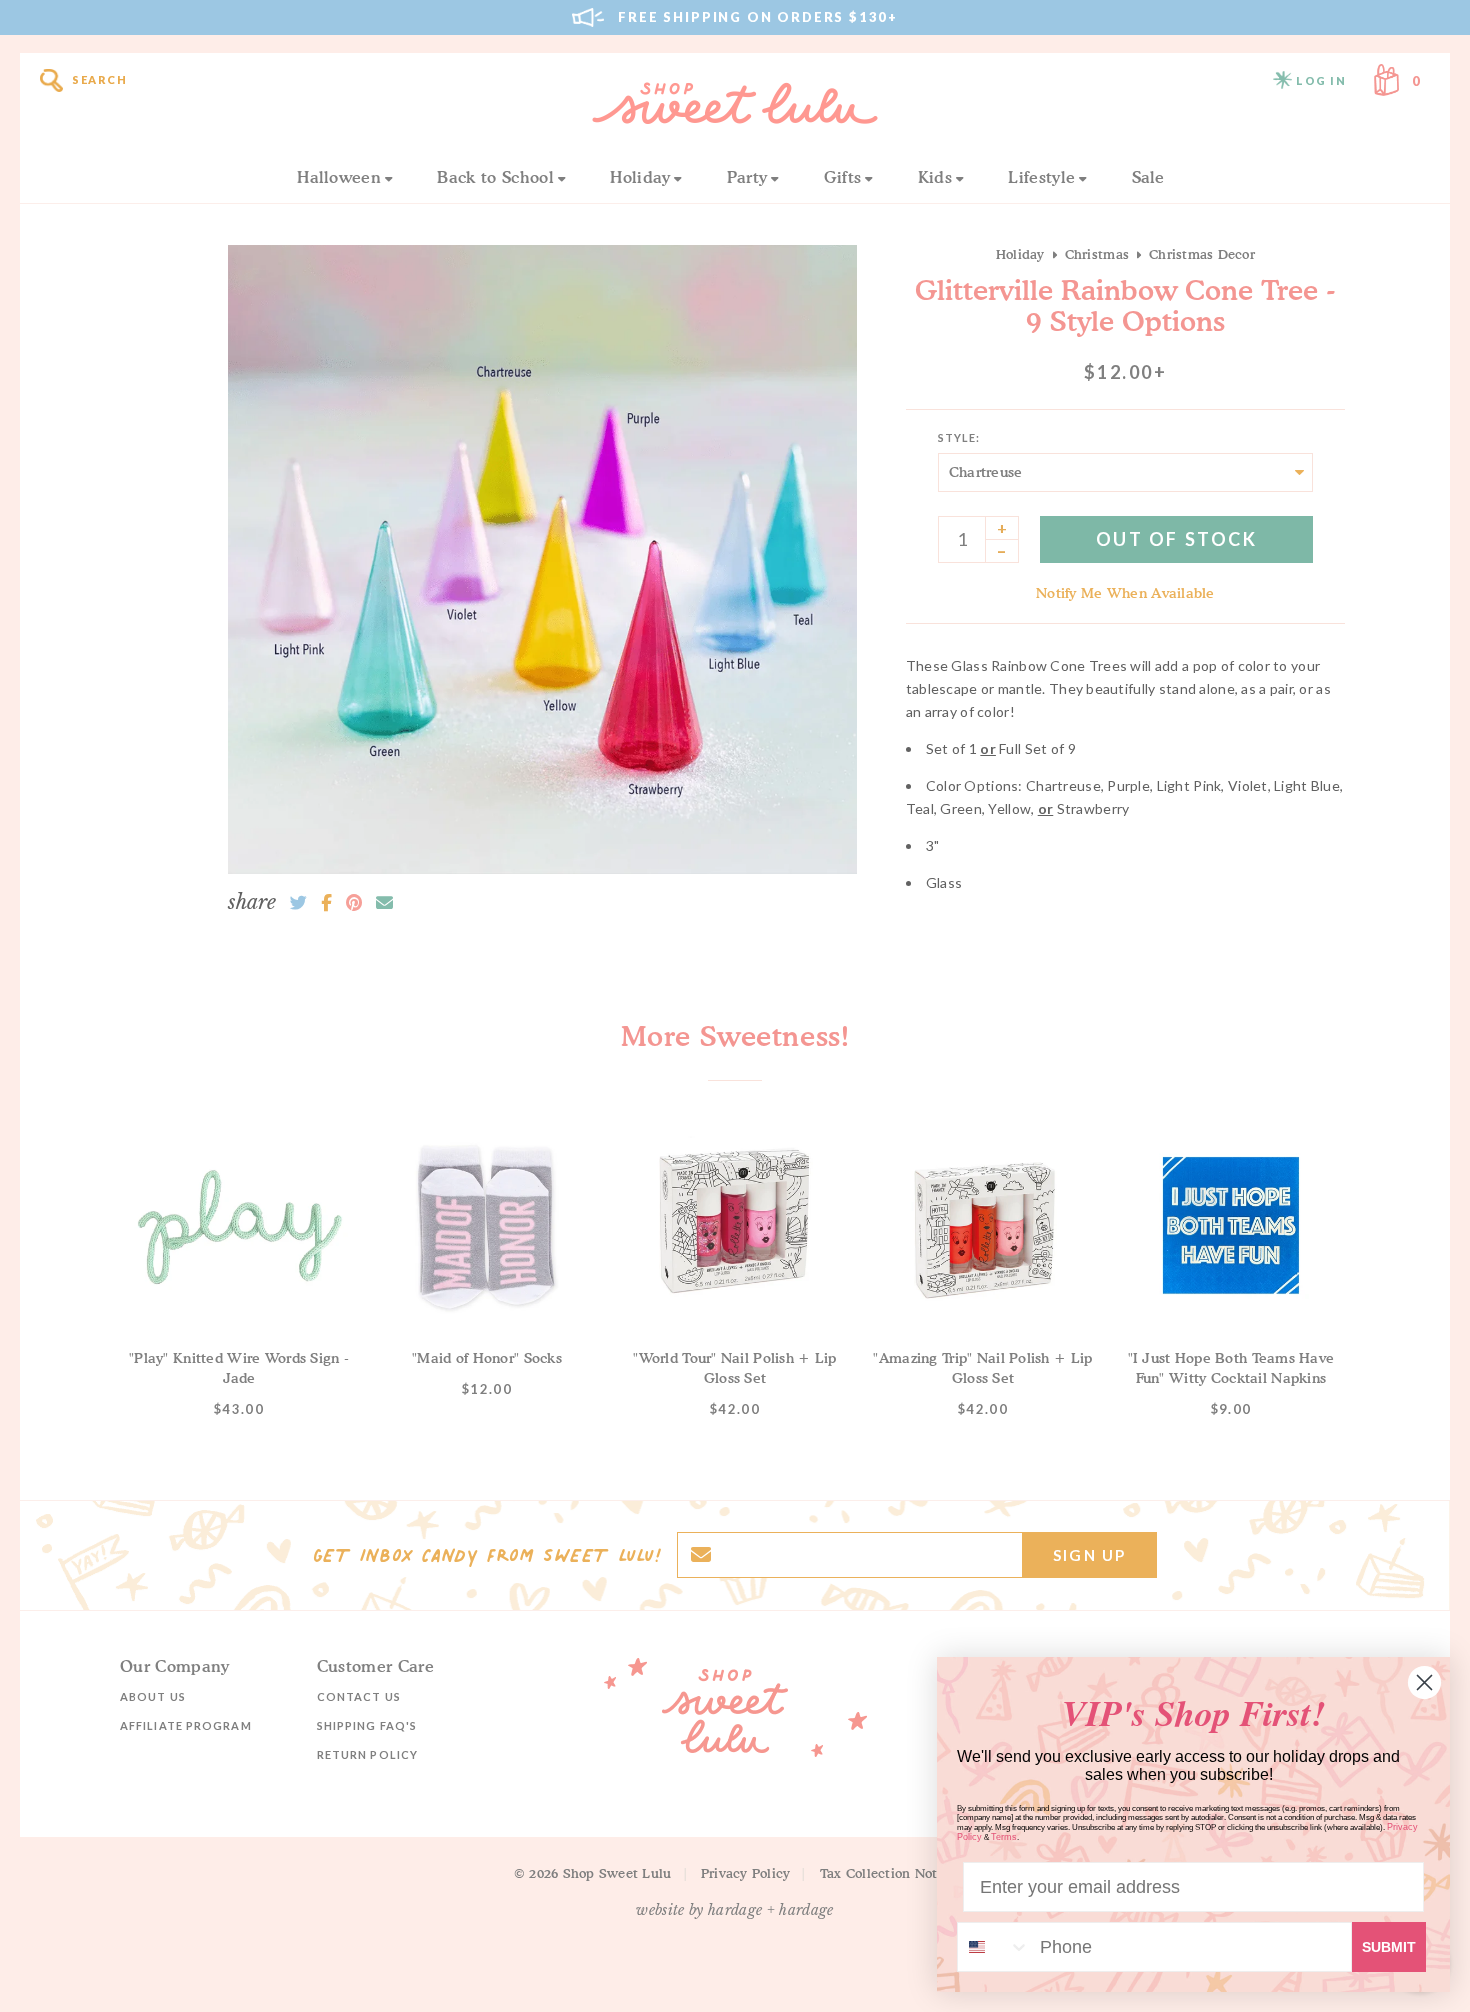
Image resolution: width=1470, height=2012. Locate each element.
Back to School (495, 177)
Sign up (1089, 1555)
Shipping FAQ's (367, 1725)
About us (153, 1696)
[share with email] (384, 903)
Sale (1148, 177)
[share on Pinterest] (354, 903)
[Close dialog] (1424, 1682)
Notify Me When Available (1125, 592)
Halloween (339, 177)
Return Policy (367, 1754)
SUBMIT (1389, 1947)
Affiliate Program (186, 1725)
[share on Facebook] (326, 903)
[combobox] (994, 1947)
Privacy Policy (746, 1873)
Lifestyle (1041, 177)
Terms (1004, 1837)
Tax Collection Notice (888, 1873)
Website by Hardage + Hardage (735, 1910)
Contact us (359, 1696)
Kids (935, 177)
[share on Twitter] (298, 903)
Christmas (1097, 254)
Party (747, 177)
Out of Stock (1176, 539)
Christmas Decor (1202, 254)
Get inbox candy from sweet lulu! (487, 1555)
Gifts (843, 177)
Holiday (640, 177)
